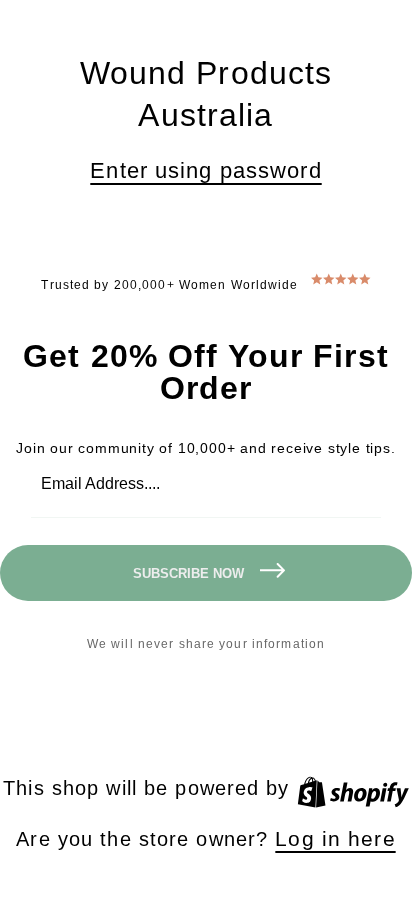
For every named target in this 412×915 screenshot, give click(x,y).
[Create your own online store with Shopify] (353, 787)
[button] (205, 171)
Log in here (335, 838)
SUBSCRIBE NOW (188, 573)
